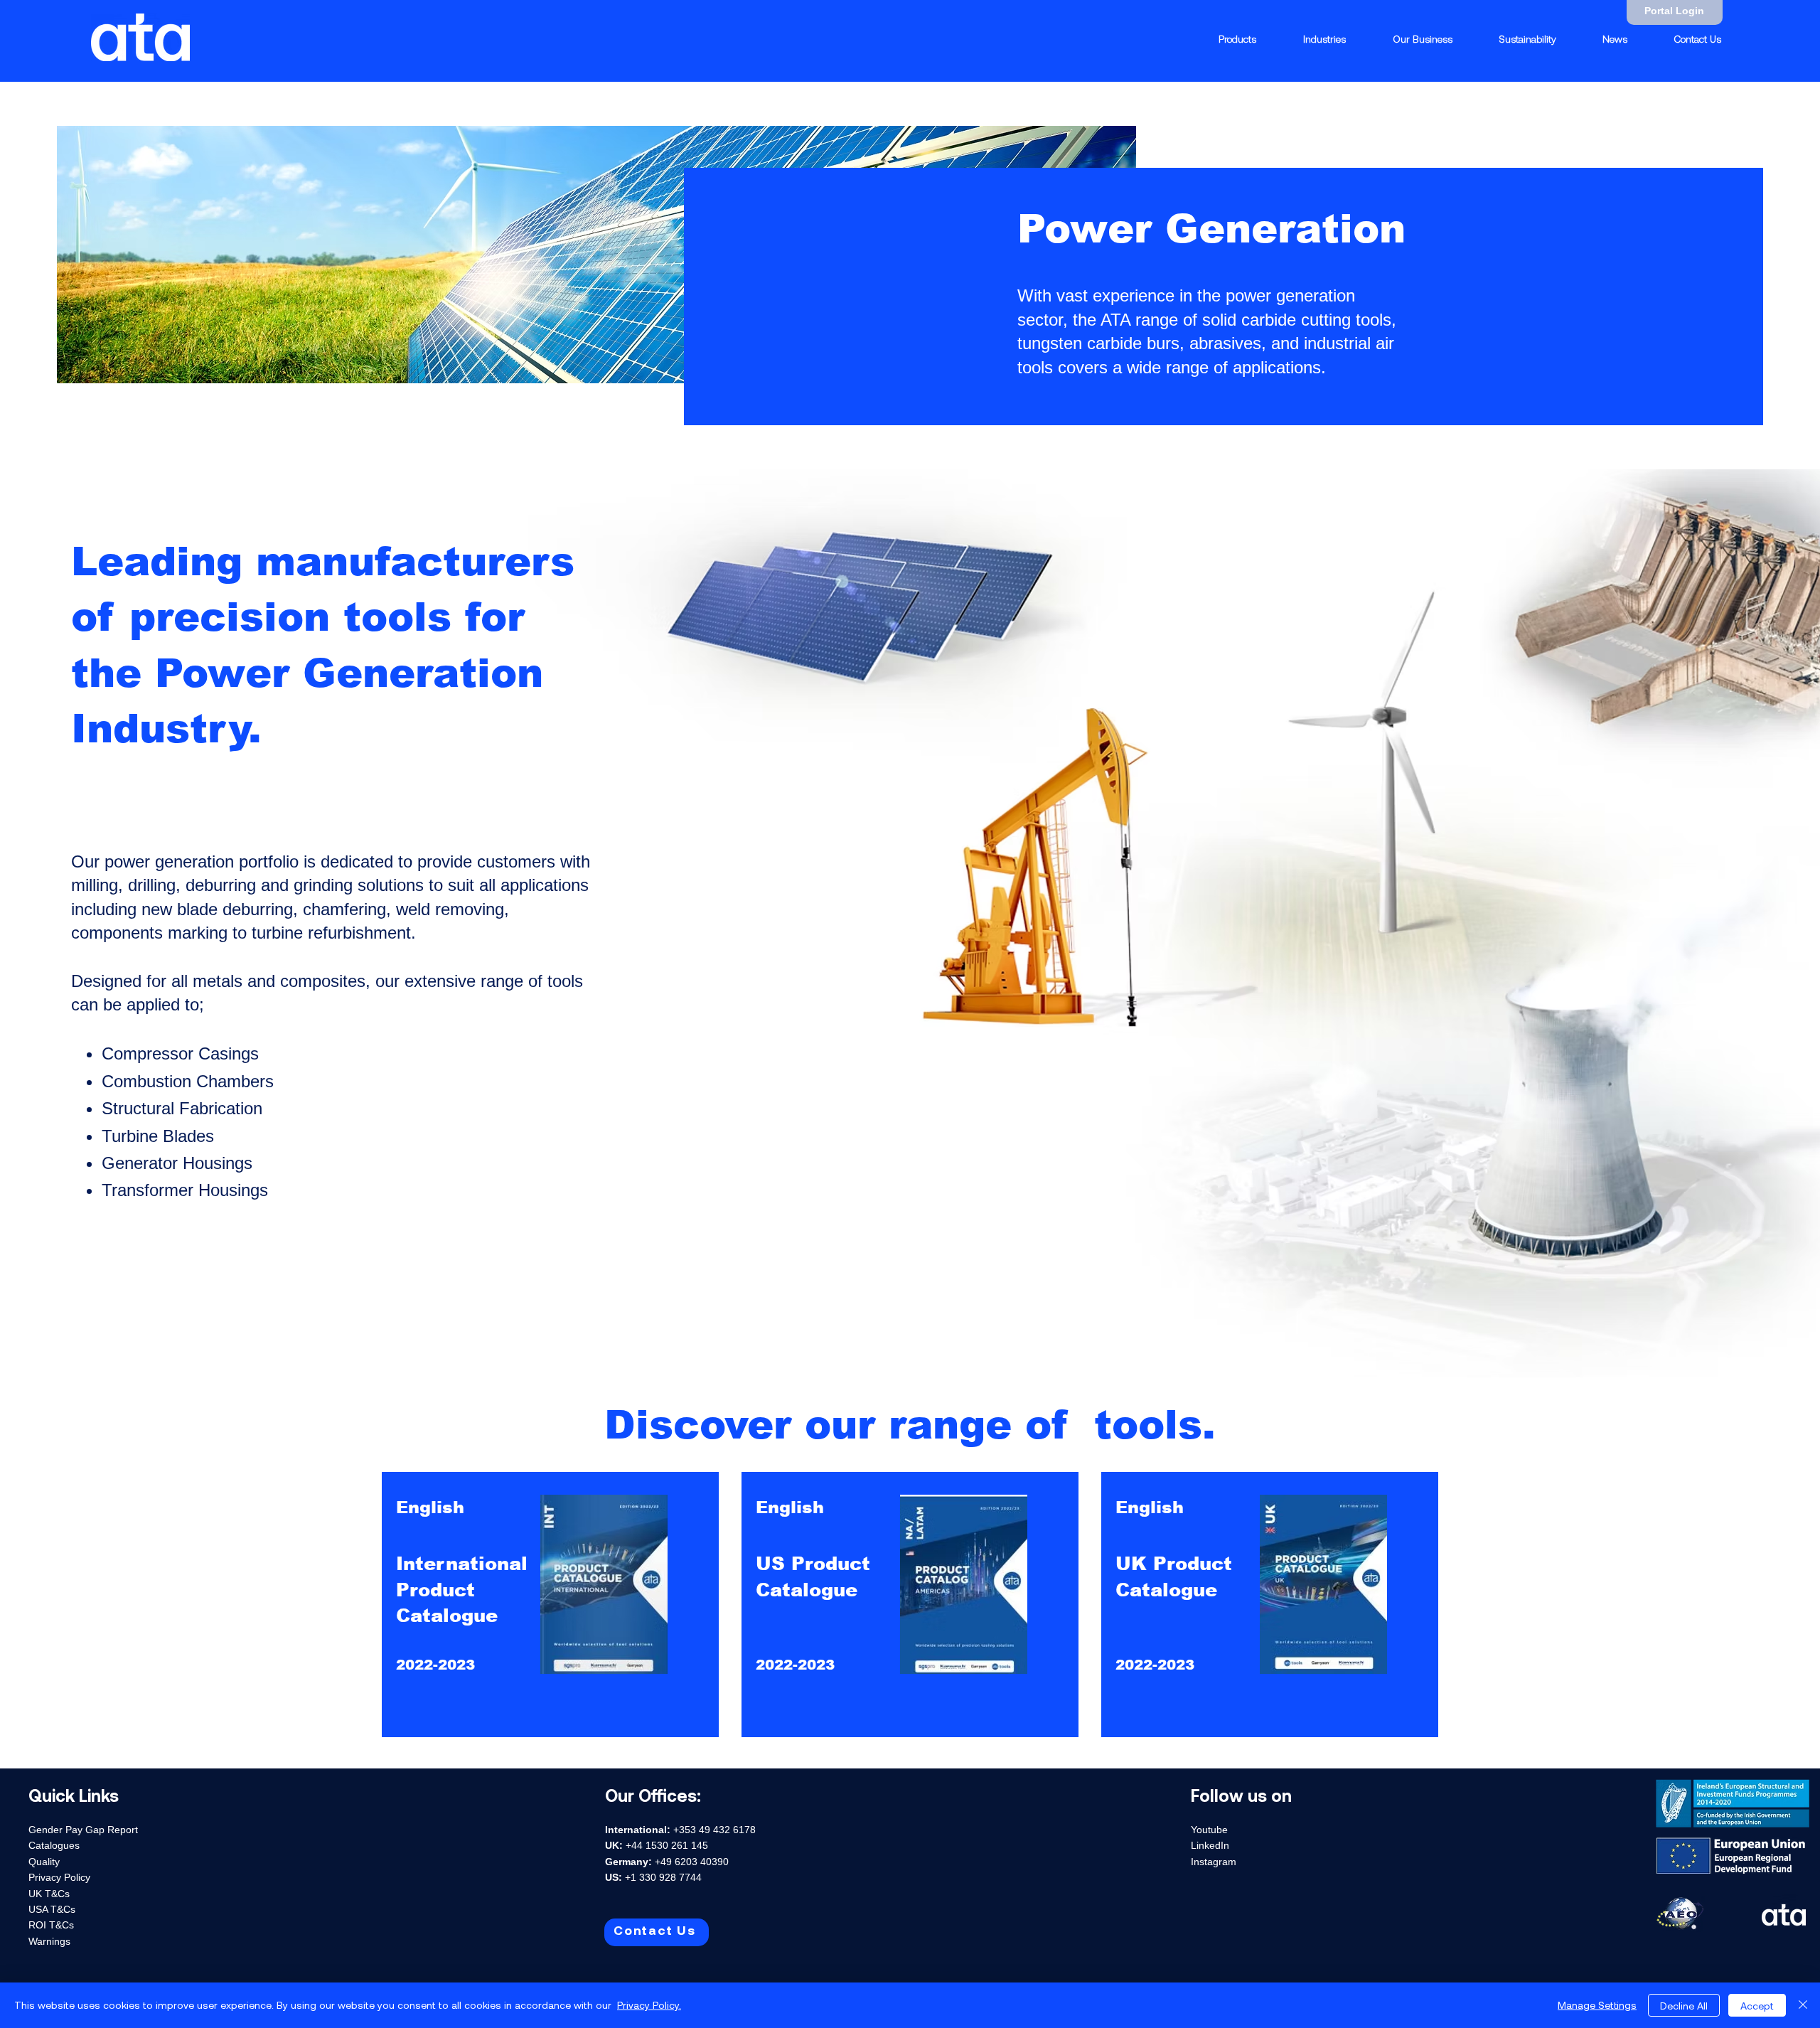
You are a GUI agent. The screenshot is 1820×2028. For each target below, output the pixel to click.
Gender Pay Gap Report (83, 1830)
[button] (1324, 39)
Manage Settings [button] (1597, 2005)
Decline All (1684, 2006)
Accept (1757, 2006)
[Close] (1803, 2005)
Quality (44, 1862)
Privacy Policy (59, 1877)
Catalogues (54, 1845)
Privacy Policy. (649, 2005)
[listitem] (550, 1605)
